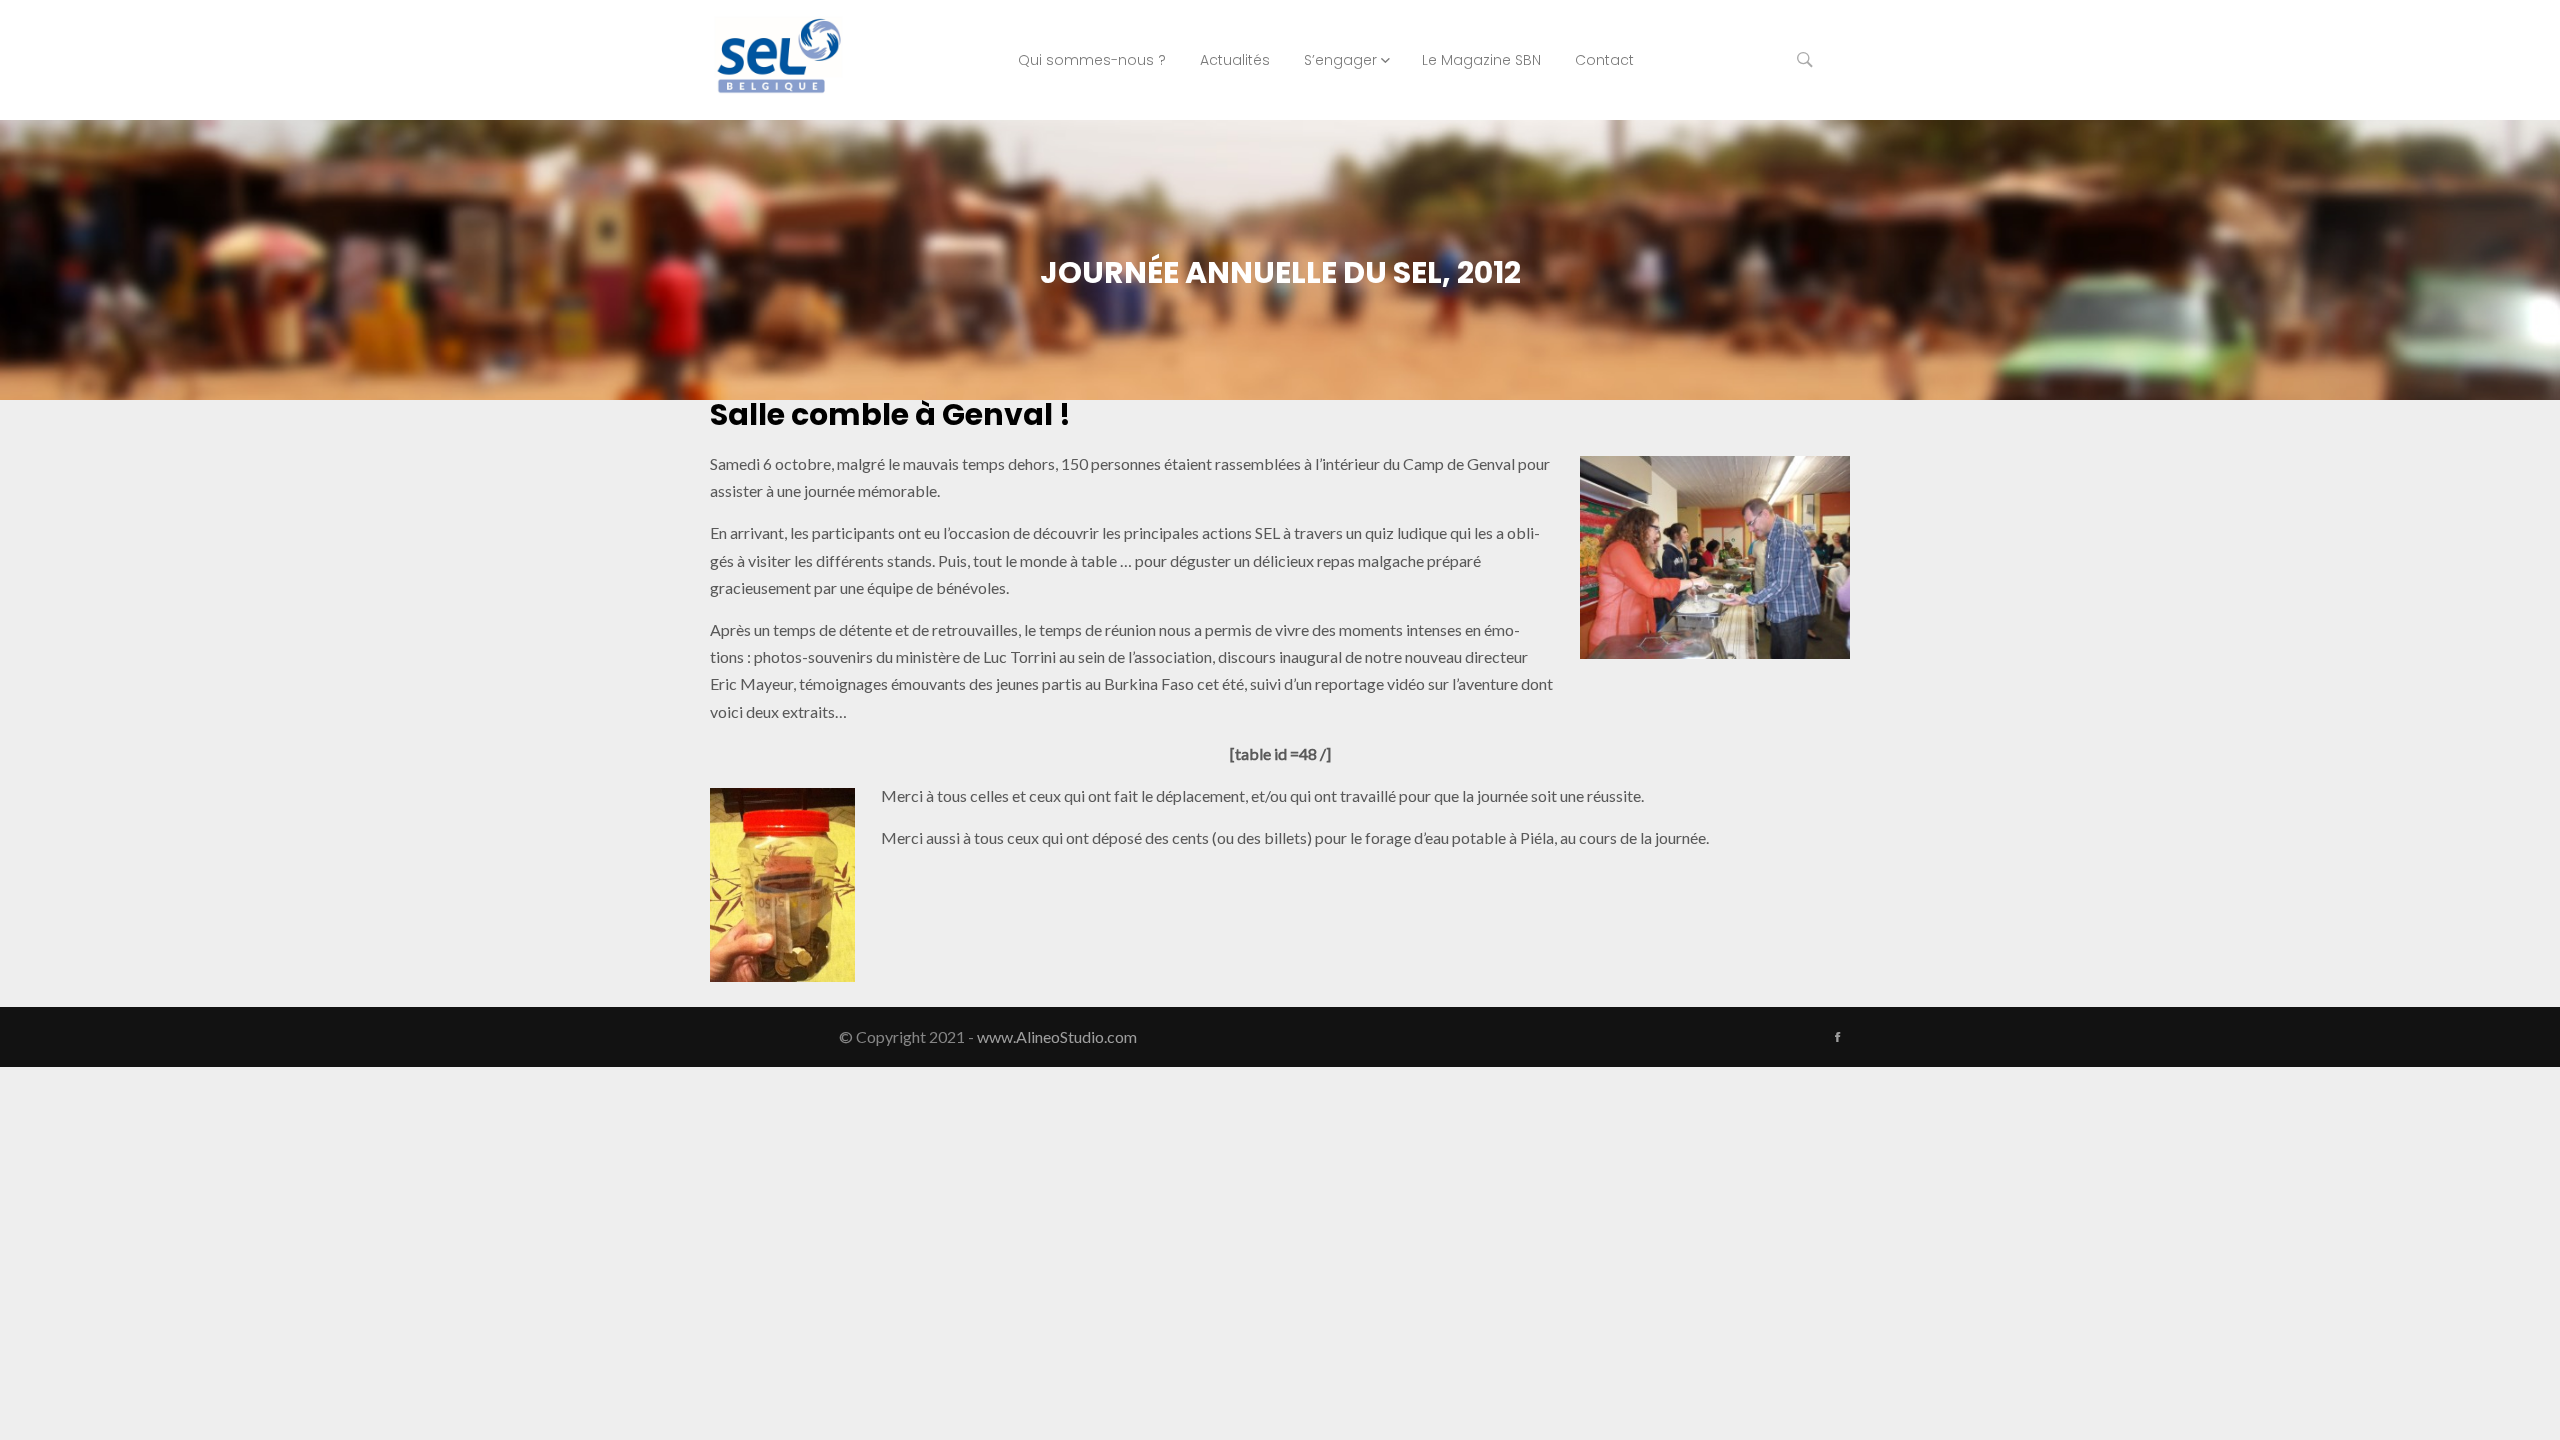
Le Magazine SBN (1481, 60)
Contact (1604, 60)
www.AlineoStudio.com (1057, 1036)
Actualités (1235, 60)
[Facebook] (1837, 1037)
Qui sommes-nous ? (1092, 60)
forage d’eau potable (1435, 837)
